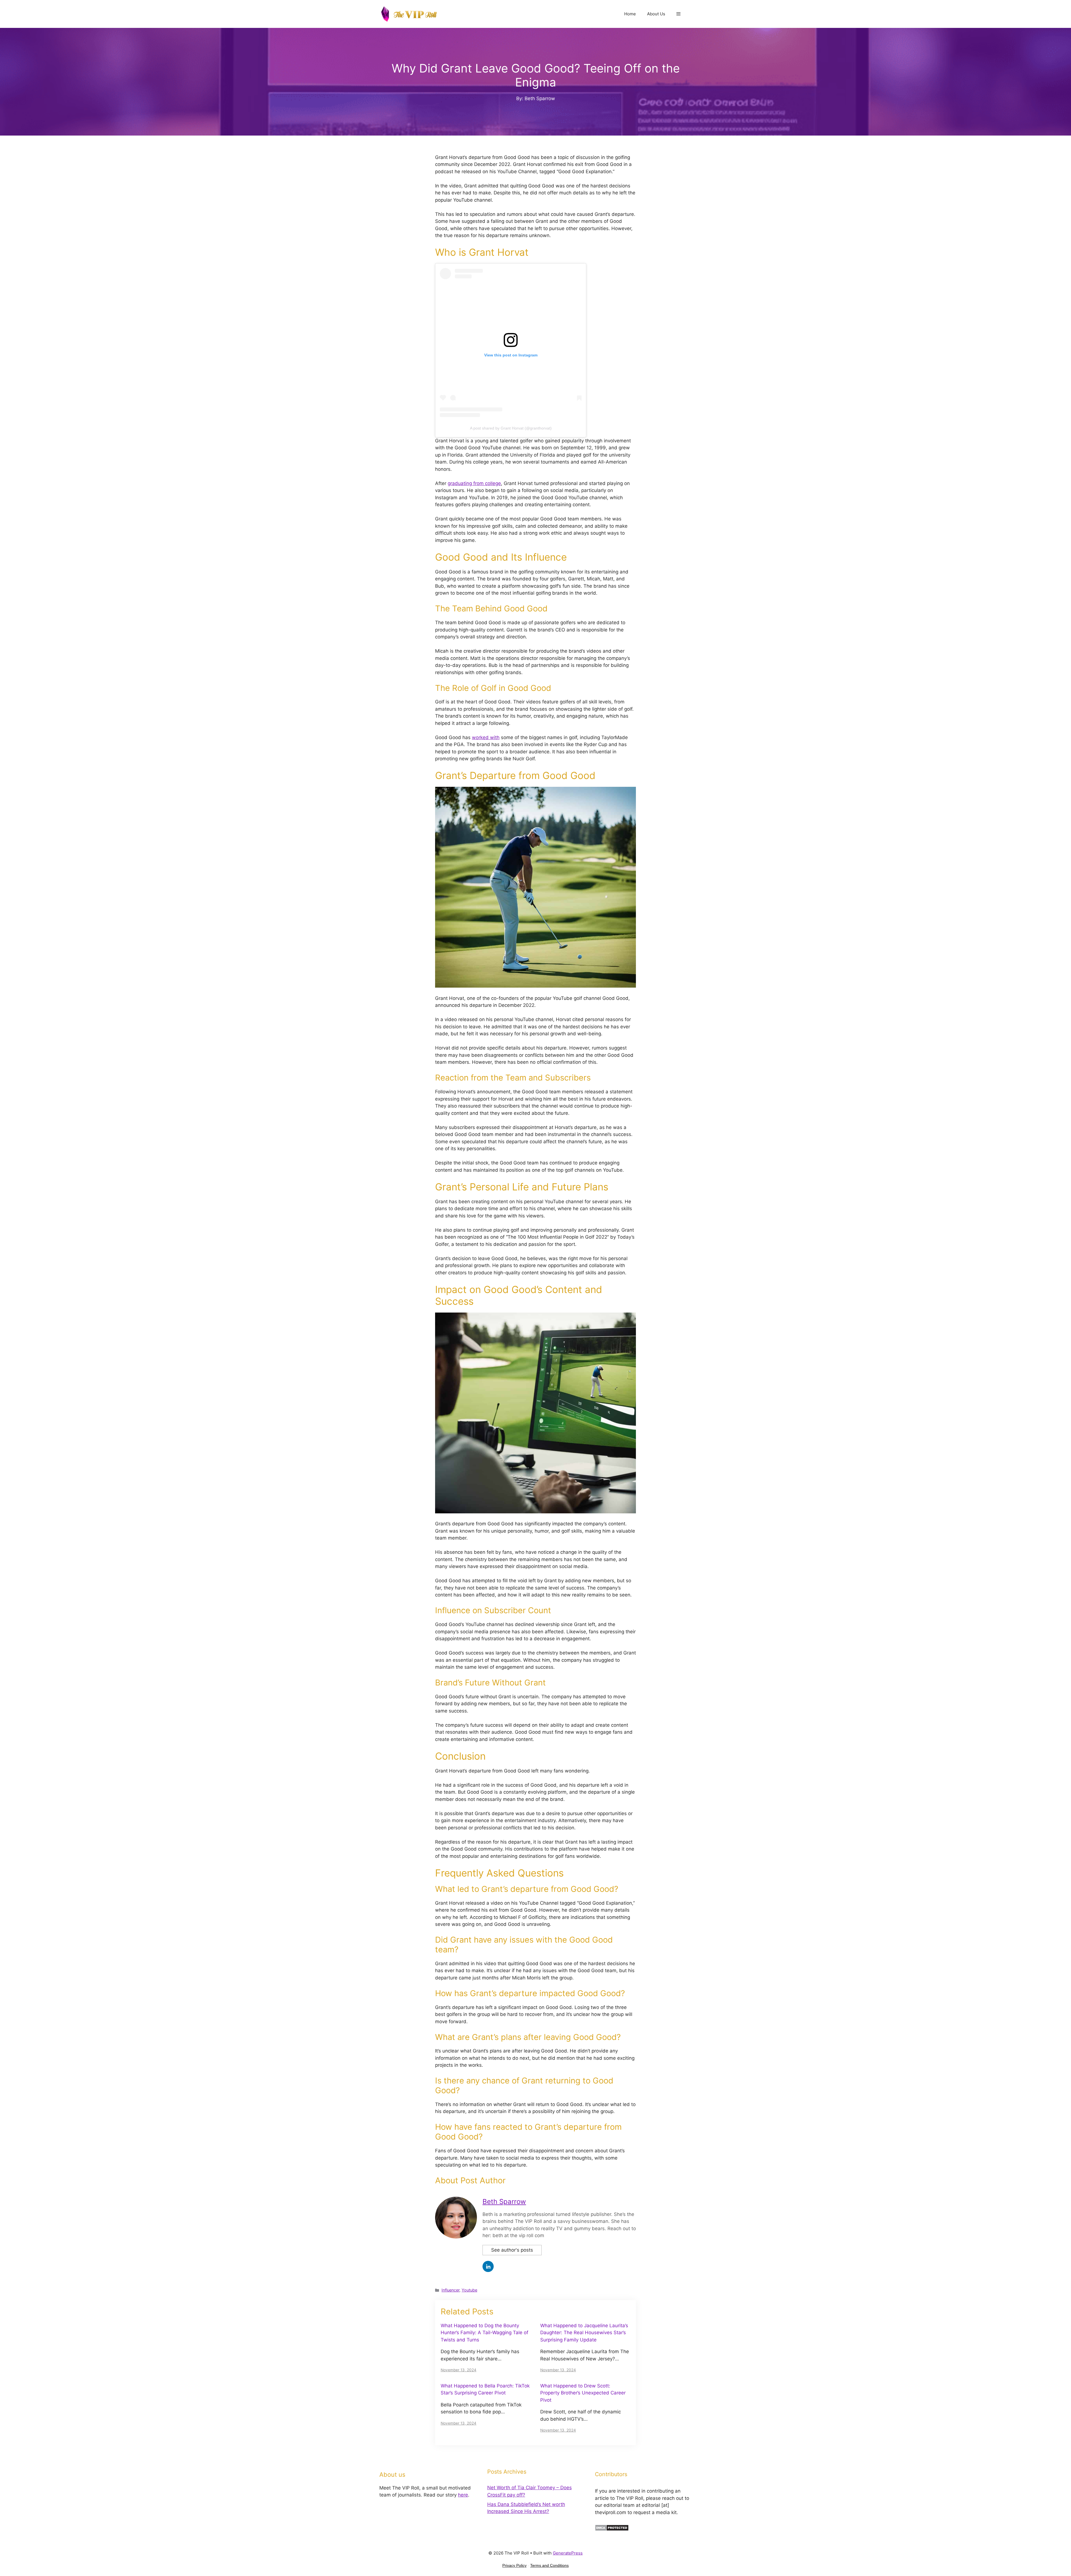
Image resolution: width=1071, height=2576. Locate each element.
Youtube (469, 2374)
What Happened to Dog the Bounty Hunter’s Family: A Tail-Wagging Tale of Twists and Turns (484, 2416)
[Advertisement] (535, 144)
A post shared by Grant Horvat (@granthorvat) (511, 512)
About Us (656, 14)
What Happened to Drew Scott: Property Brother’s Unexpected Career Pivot (583, 2477)
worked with (486, 821)
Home (630, 14)
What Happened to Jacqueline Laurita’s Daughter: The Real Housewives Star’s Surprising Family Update (584, 2416)
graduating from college (474, 567)
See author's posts (512, 2334)
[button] (678, 14)
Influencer (450, 2374)
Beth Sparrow (504, 2285)
